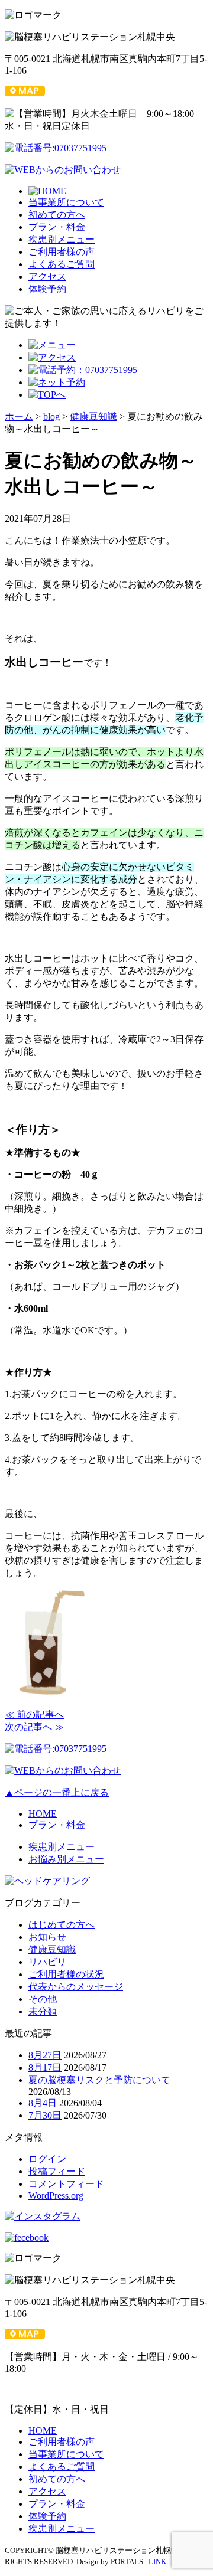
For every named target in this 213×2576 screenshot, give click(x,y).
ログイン (47, 2159)
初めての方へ (57, 215)
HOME (43, 1814)
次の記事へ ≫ (34, 1727)
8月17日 (45, 2067)
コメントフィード (66, 2184)
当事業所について (66, 202)
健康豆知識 (52, 1949)
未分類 (43, 2011)
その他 (43, 1999)
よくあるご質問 (62, 264)
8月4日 (43, 2103)
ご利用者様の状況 (66, 1974)
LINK (157, 2562)
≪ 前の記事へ (34, 1714)
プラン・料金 (57, 227)
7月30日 (45, 2115)
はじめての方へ (62, 1925)
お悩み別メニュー (66, 1859)
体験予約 (47, 289)
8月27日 (45, 2055)
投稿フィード (57, 2171)
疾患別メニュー (62, 239)
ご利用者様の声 (62, 252)
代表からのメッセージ (76, 1987)
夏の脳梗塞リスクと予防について (99, 2080)
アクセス (47, 277)
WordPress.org (56, 2196)
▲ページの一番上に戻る (57, 1792)
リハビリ (47, 1962)
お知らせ (47, 1937)
